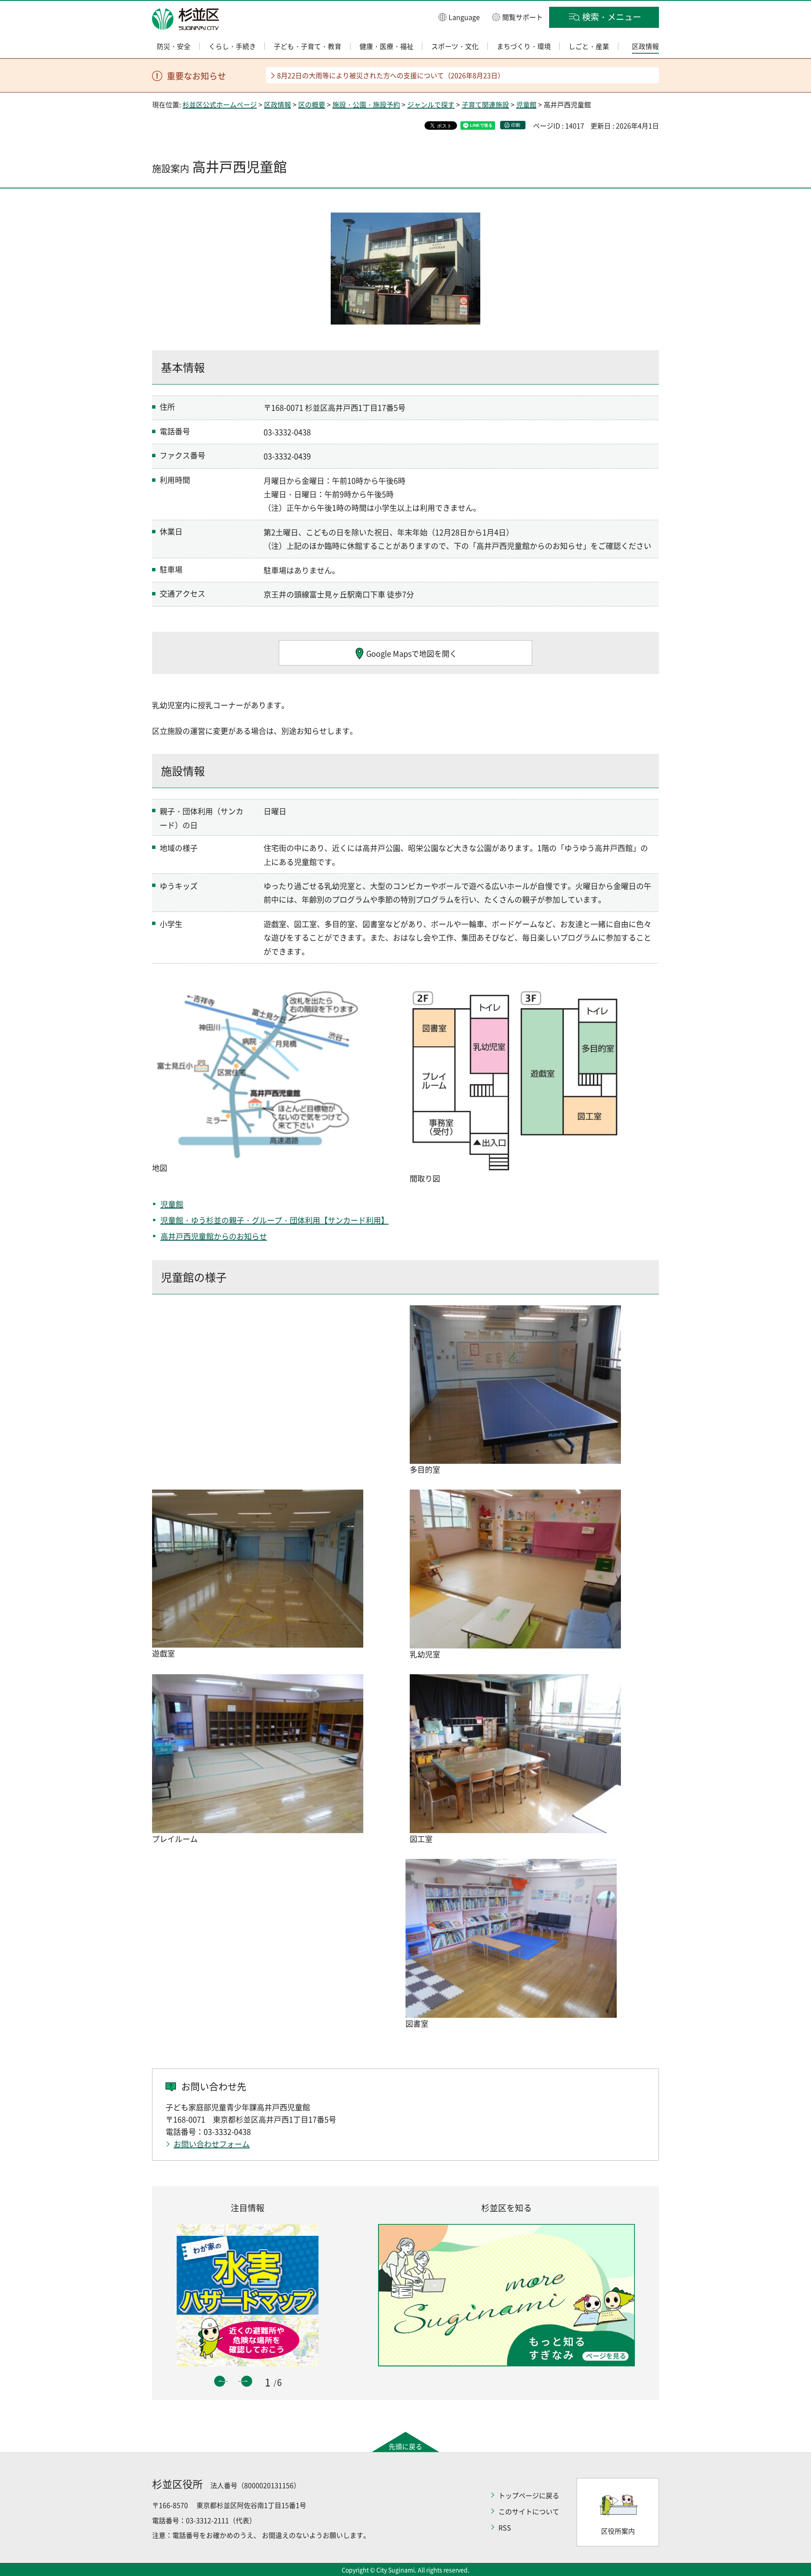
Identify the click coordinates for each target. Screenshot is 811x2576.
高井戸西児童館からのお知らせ (214, 1236)
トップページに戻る (529, 2495)
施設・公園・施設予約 (366, 104)
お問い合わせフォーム (212, 2144)
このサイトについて (529, 2511)
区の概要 (312, 104)
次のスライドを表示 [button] (247, 2381)
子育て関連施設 (485, 104)
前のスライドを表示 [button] (220, 2381)
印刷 (516, 125)
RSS (505, 2527)
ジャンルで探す (431, 104)
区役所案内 (618, 2531)
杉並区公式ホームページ (220, 104)
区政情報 (278, 104)
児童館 (526, 104)
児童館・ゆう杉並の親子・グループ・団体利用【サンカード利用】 (275, 1220)
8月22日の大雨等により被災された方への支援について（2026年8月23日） (391, 75)
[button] (459, 17)
